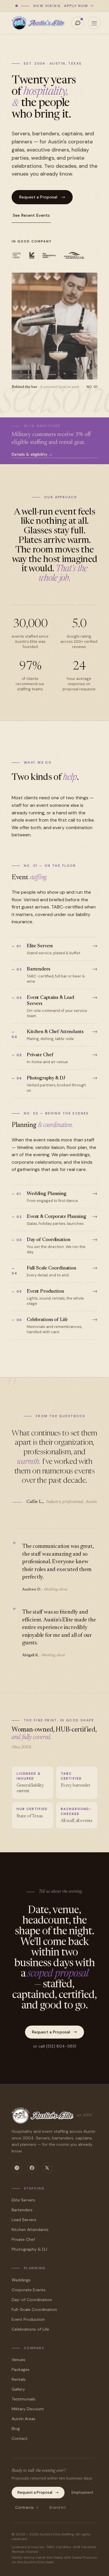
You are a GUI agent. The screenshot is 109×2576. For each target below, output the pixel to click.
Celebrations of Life (30, 2329)
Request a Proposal (38, 197)
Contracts (24, 2507)
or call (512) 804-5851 (55, 2046)
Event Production (28, 2319)
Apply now (76, 6)
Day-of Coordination (32, 2300)
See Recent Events (31, 215)
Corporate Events (29, 2290)
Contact (20, 2438)
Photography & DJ (29, 2249)
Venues (18, 2360)
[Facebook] (32, 2168)
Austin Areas (24, 2419)
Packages (21, 2369)
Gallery (18, 2389)
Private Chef (23, 2239)
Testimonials (24, 2399)
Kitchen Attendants (30, 2230)
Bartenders (22, 2210)
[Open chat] (78, 23)
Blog (16, 2429)
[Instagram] (17, 2168)
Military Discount (28, 2409)
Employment (82, 2492)
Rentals (19, 2379)
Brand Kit (58, 2507)
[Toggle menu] (94, 23)
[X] (47, 2168)
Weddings (21, 2280)
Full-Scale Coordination (34, 2309)
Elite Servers (23, 2200)
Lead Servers (24, 2220)
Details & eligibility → (32, 454)
